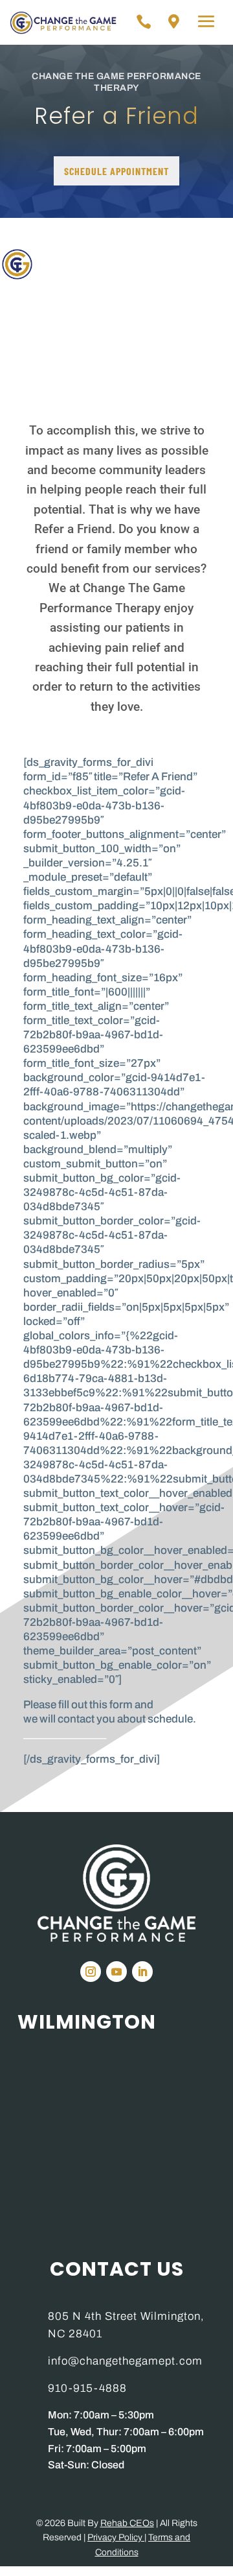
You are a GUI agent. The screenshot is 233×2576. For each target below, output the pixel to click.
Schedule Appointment (116, 171)
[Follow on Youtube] (116, 1972)
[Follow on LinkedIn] (142, 1972)
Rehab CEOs (127, 2523)
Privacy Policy (116, 2537)
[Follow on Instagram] (91, 1972)
